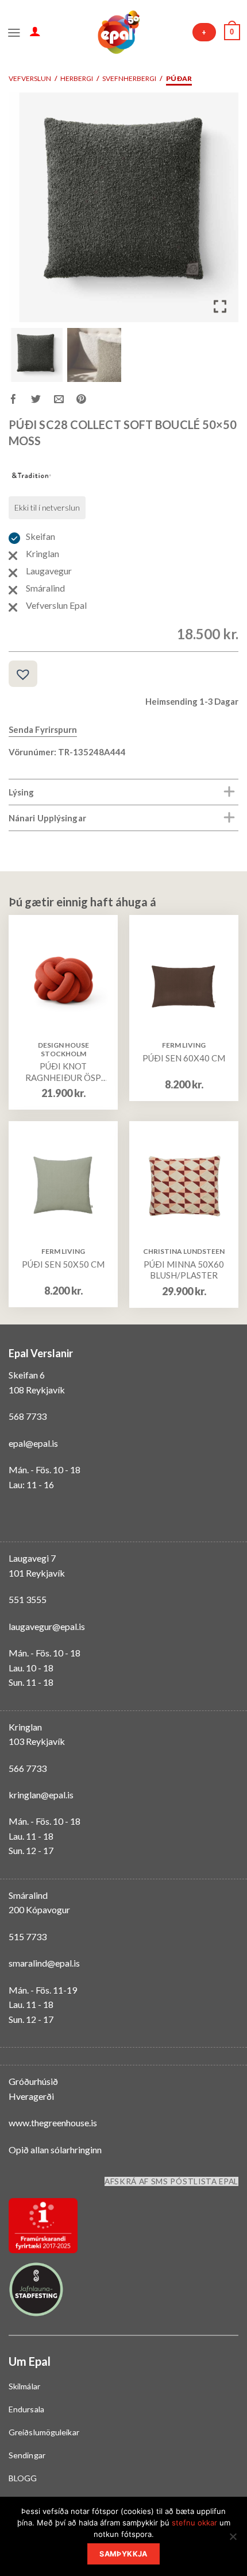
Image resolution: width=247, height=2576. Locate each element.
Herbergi (77, 78)
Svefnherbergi (129, 78)
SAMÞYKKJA (123, 2554)
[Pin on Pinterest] (88, 401)
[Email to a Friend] (65, 401)
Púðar (179, 78)
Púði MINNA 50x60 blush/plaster (184, 1270)
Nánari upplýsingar (47, 818)
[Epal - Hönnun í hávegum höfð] (118, 32)
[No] (233, 2540)
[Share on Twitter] (42, 401)
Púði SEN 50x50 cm (63, 1264)
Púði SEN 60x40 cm (184, 1058)
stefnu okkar (194, 2523)
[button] (221, 212)
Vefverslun (30, 78)
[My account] (35, 31)
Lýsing (22, 792)
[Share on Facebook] (20, 401)
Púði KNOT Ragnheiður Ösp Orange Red (63, 1072)
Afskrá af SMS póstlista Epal (171, 2181)
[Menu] (14, 32)
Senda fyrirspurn (43, 729)
